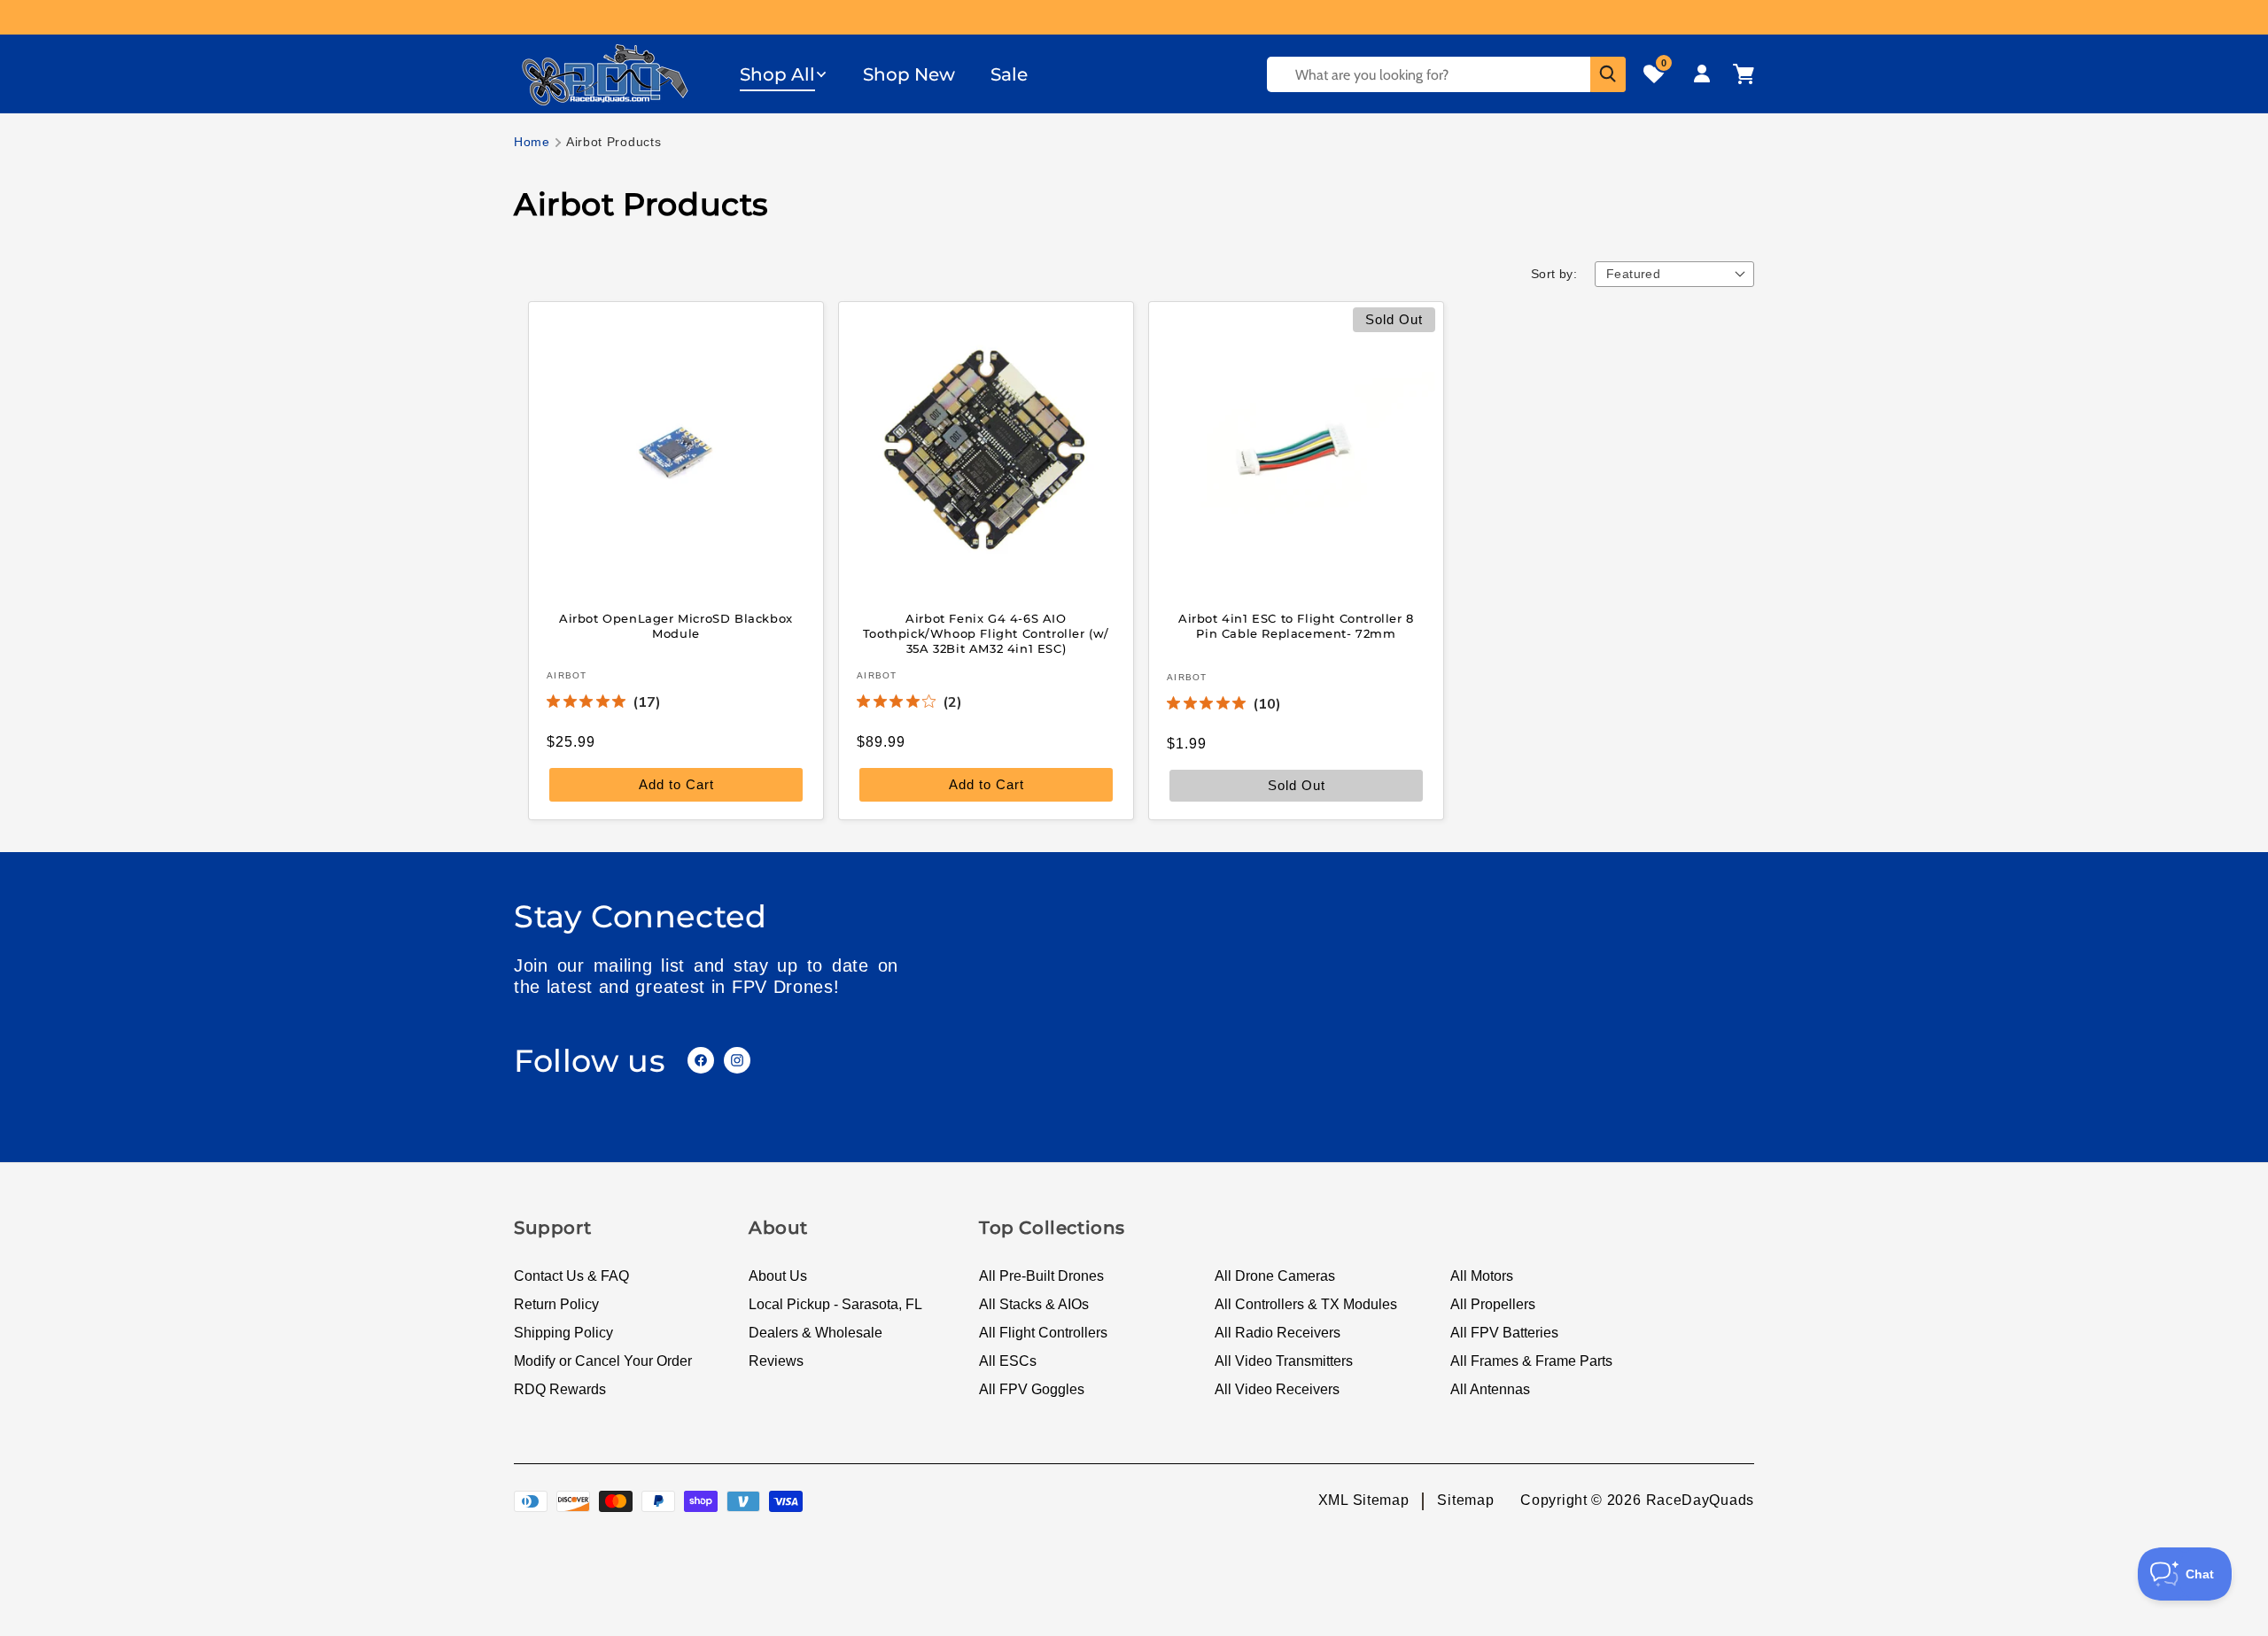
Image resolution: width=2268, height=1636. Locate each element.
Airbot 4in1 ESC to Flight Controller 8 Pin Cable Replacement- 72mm (1296, 626)
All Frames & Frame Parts (1531, 1361)
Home (532, 142)
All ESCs (1008, 1361)
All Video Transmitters (1284, 1361)
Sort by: (1554, 274)
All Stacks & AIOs (1034, 1304)
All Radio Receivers (1278, 1333)
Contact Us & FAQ (571, 1276)
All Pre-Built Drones (1041, 1276)
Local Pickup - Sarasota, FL (835, 1304)
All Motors (1482, 1276)
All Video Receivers (1277, 1389)
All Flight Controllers (1043, 1333)
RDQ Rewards (560, 1389)
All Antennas (1490, 1389)
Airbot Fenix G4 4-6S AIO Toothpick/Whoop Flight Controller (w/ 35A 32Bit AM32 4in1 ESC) (986, 633)
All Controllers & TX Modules (1306, 1304)
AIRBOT (567, 675)
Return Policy (556, 1304)
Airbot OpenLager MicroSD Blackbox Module (676, 626)
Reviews (776, 1361)
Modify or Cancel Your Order (603, 1361)
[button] (784, 74)
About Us (778, 1276)
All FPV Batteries (1504, 1333)
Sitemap (1465, 1500)
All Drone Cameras (1275, 1276)
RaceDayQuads (1700, 1500)
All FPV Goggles (1032, 1389)
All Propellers (1493, 1304)
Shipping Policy (563, 1333)
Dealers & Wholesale (816, 1333)
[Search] (1608, 74)
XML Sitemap (1364, 1500)
